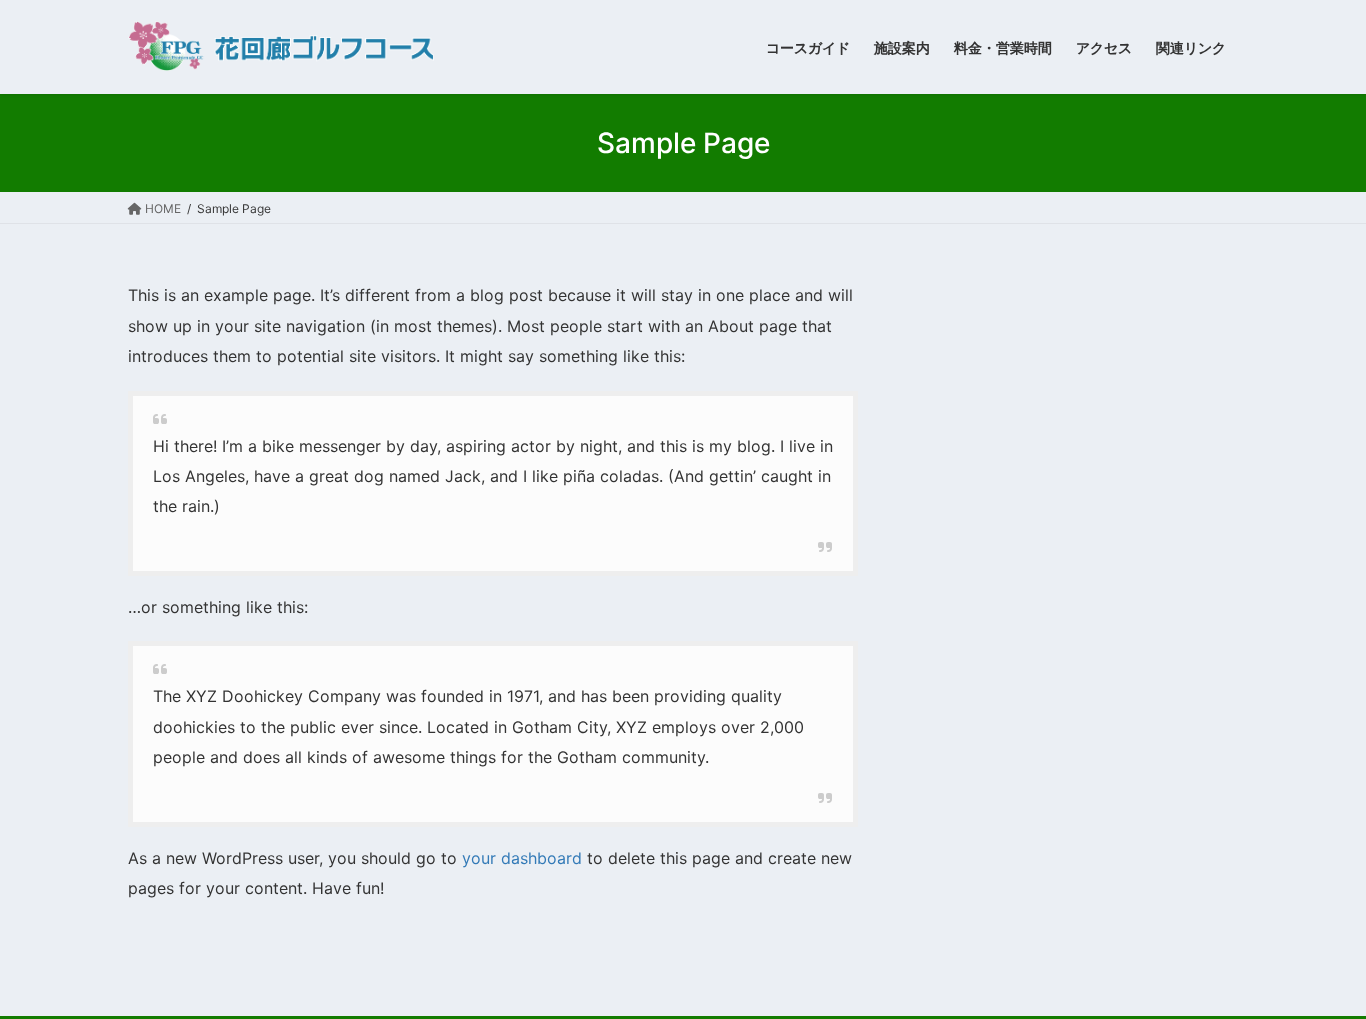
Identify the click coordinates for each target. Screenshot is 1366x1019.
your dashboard (522, 858)
